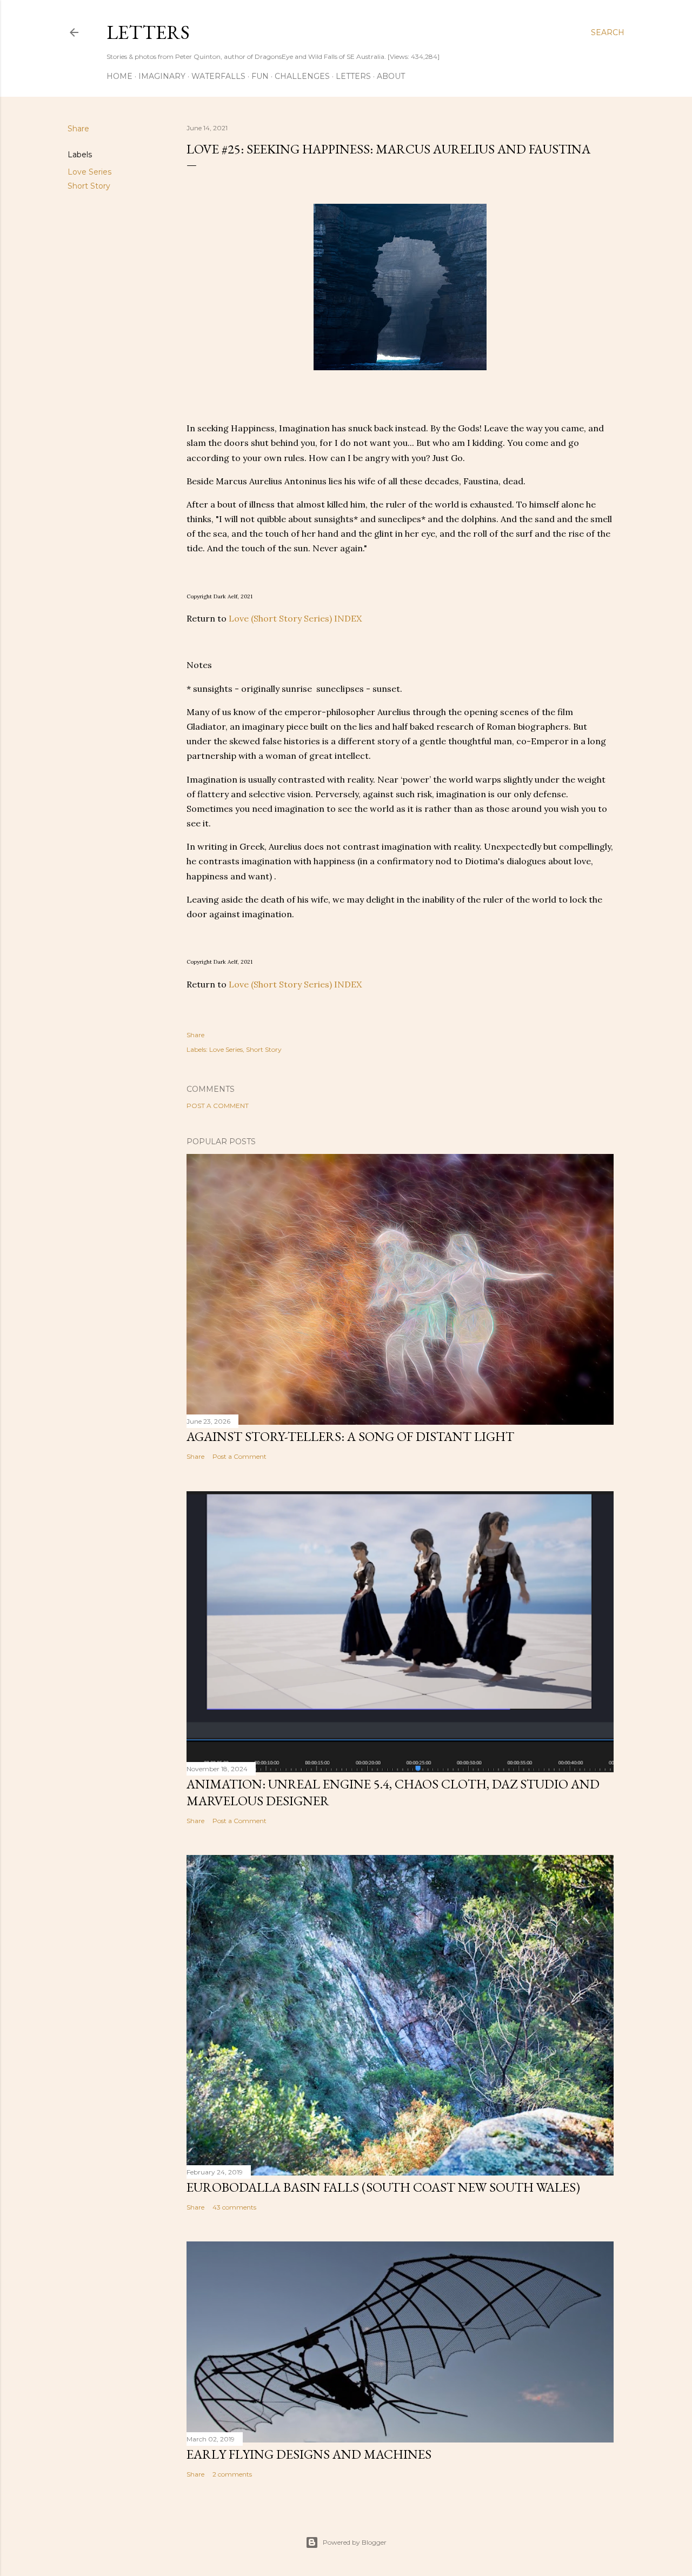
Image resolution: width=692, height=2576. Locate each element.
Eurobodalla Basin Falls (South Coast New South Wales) (383, 2187)
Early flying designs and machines (309, 2454)
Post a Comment (218, 1106)
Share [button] (78, 129)
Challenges (302, 76)
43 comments (234, 2207)
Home (119, 76)
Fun (260, 76)
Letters (148, 32)
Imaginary (162, 76)
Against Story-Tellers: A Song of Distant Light (350, 1436)
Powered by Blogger (355, 2542)
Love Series (89, 172)
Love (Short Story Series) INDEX (295, 618)
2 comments (232, 2474)
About (391, 76)
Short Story (89, 186)
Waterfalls (218, 76)
